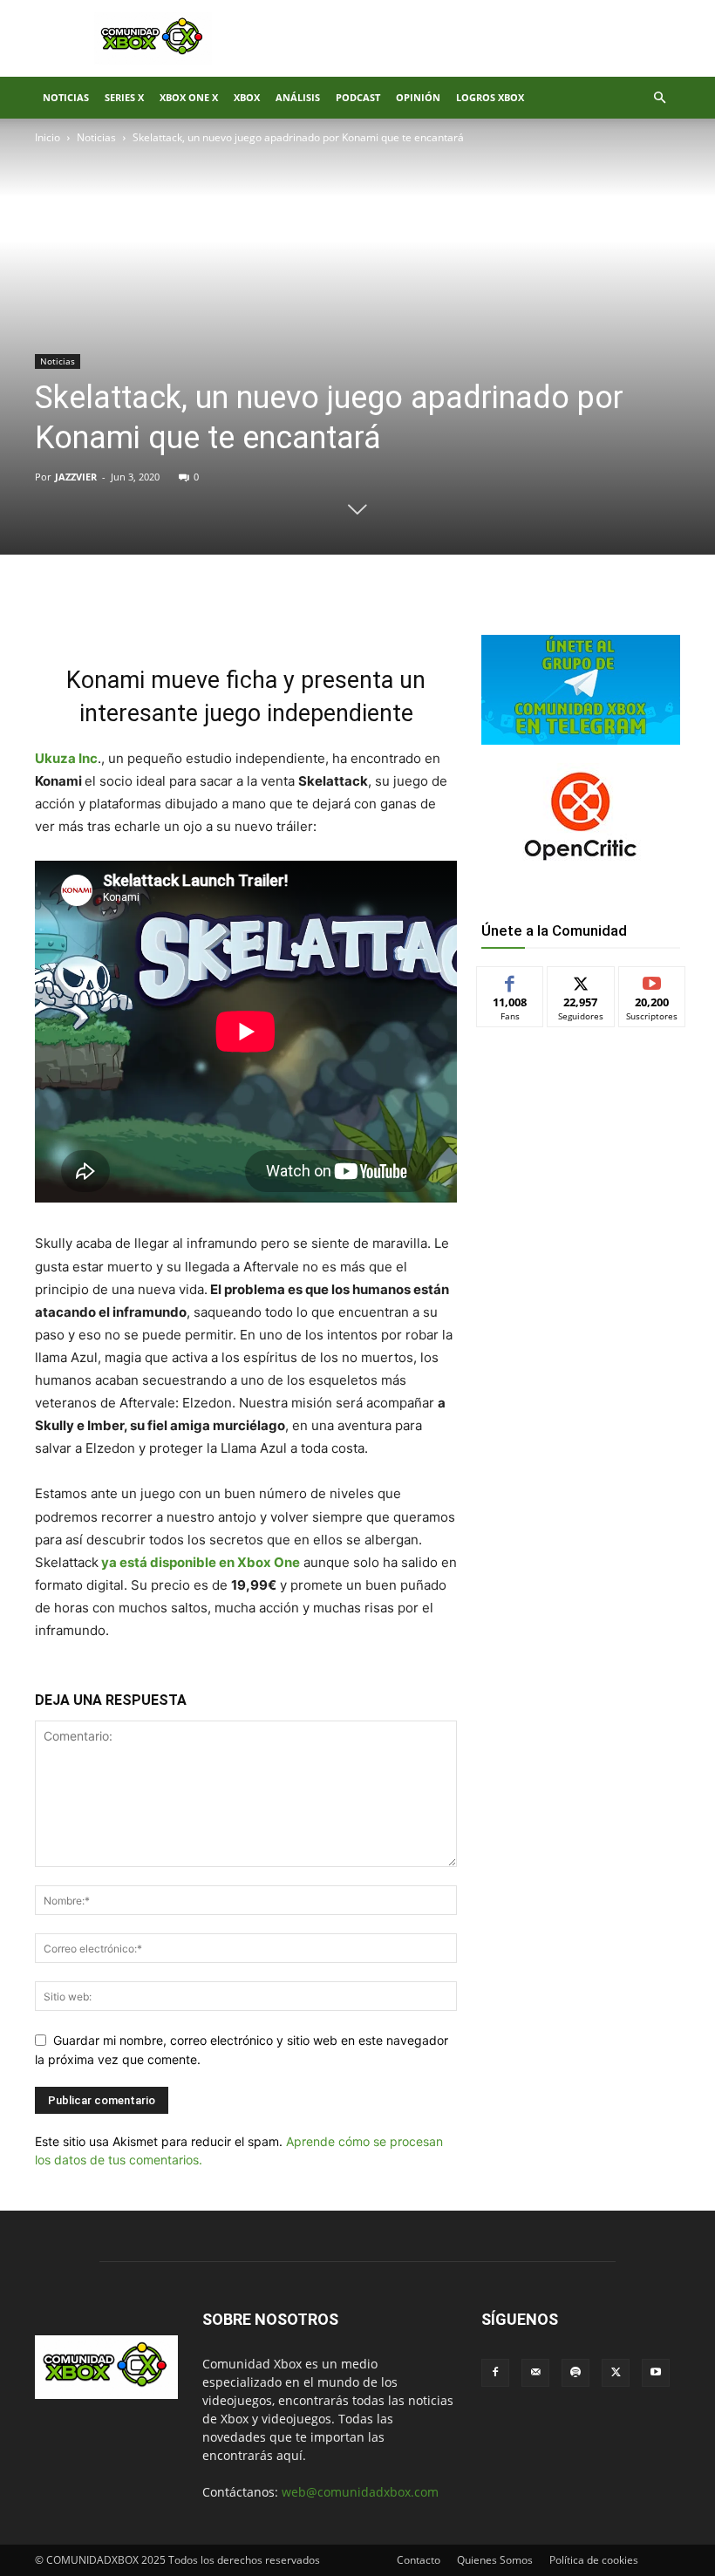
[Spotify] (575, 2373)
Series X (124, 97)
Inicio (48, 137)
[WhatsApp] (239, 614)
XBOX (247, 97)
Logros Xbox (490, 97)
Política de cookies (594, 2560)
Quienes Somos (495, 2560)
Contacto (419, 2560)
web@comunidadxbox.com (360, 2492)
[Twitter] (199, 614)
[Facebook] (159, 614)
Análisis (298, 97)
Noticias (66, 97)
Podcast (358, 97)
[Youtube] (656, 2373)
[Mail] (535, 2373)
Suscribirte (652, 980)
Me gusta (511, 980)
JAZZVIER (76, 477)
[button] (659, 98)
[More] (320, 614)
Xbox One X (189, 97)
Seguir (581, 980)
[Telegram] (279, 614)
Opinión (418, 97)
